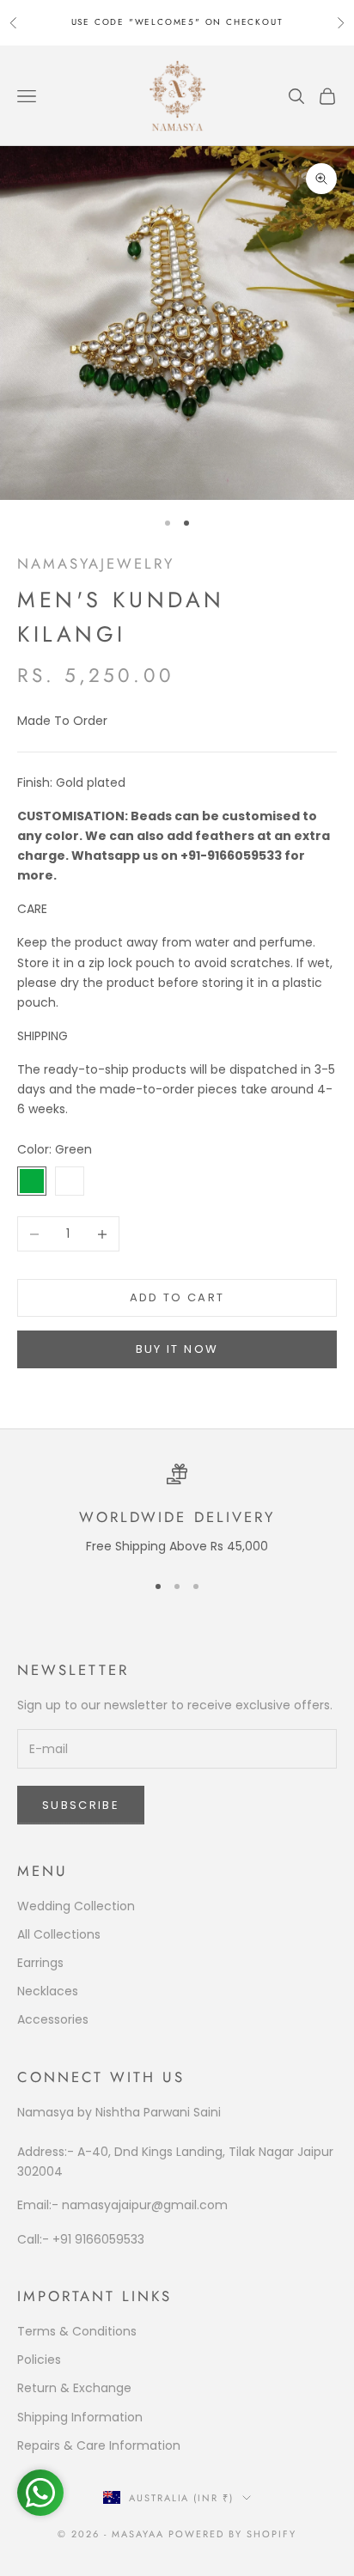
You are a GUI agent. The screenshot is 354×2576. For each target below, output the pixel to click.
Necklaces (48, 1991)
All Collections (59, 1934)
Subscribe (81, 1805)
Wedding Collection (76, 1906)
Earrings (40, 1963)
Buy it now (177, 1349)
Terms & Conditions (77, 2331)
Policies (39, 2360)
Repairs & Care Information (99, 2445)
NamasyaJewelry (96, 563)
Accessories (53, 2019)
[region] (177, 1510)
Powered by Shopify (232, 2534)
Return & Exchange (74, 2388)
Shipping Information (80, 2417)
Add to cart (177, 1297)
